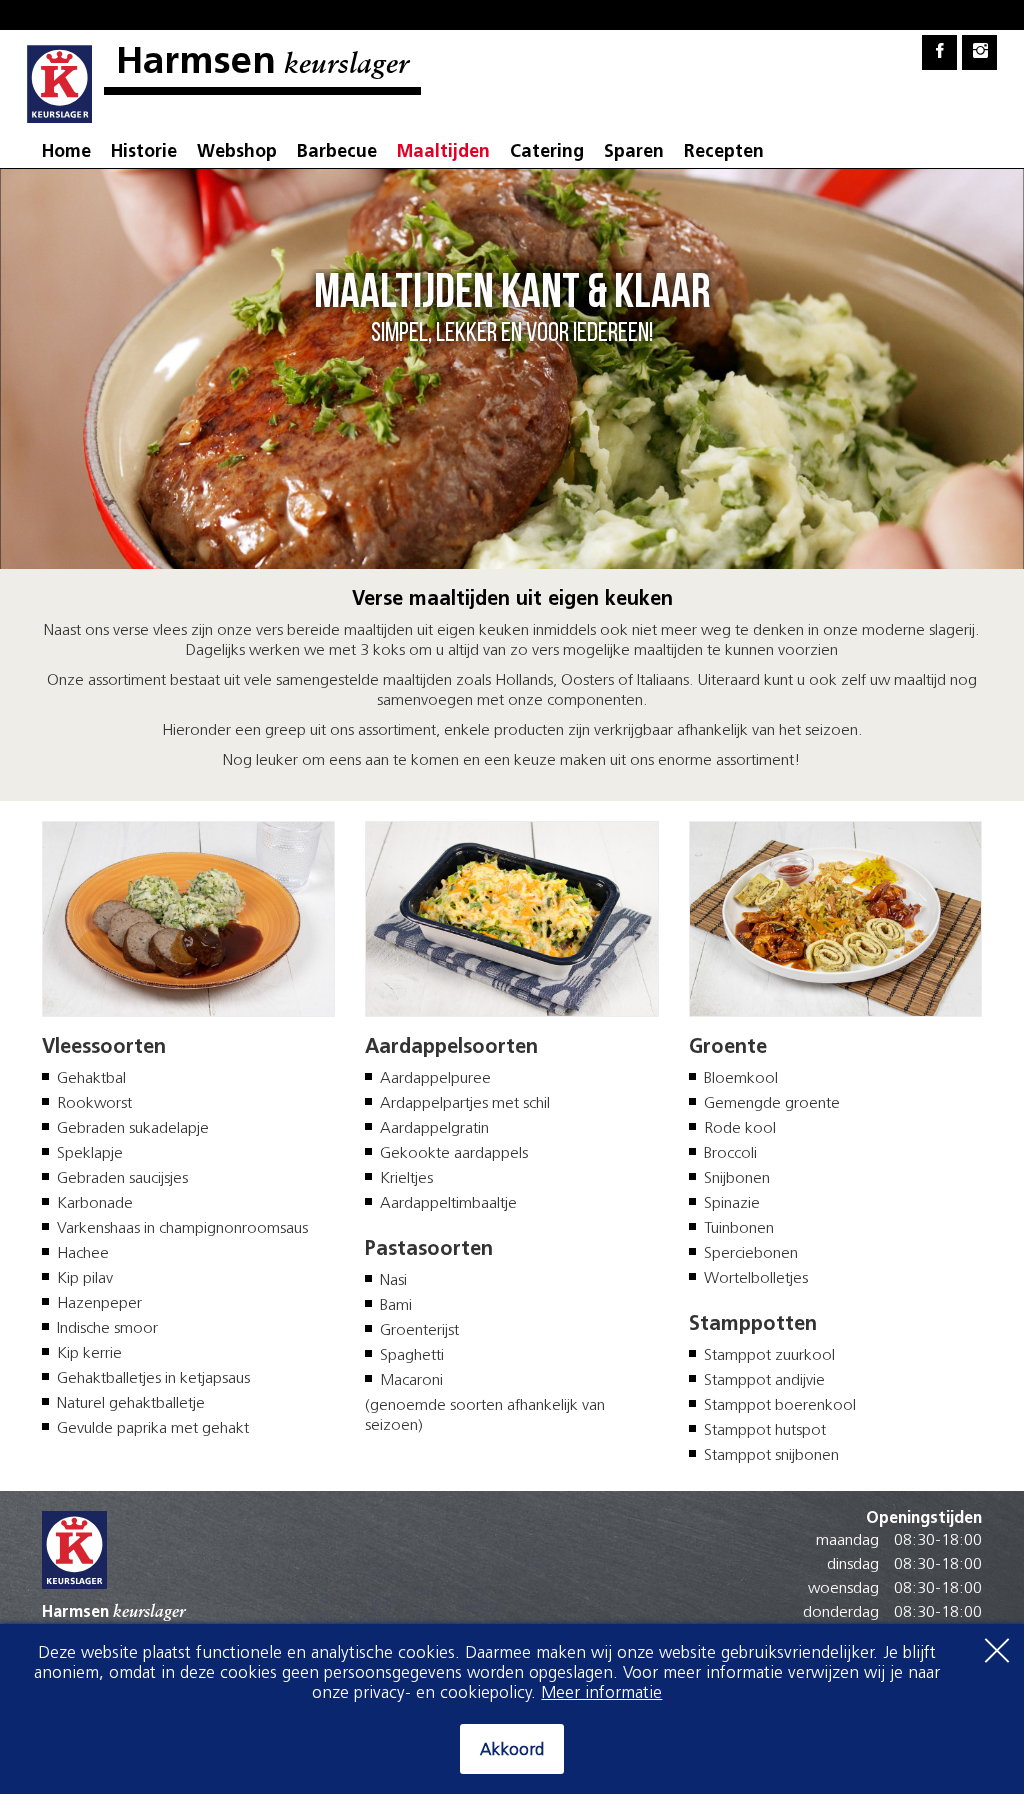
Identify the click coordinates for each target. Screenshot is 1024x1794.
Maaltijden (443, 153)
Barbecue (337, 153)
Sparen (634, 153)
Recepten (724, 153)
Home (66, 153)
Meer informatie (601, 1693)
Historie (144, 153)
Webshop (237, 153)
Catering (547, 153)
